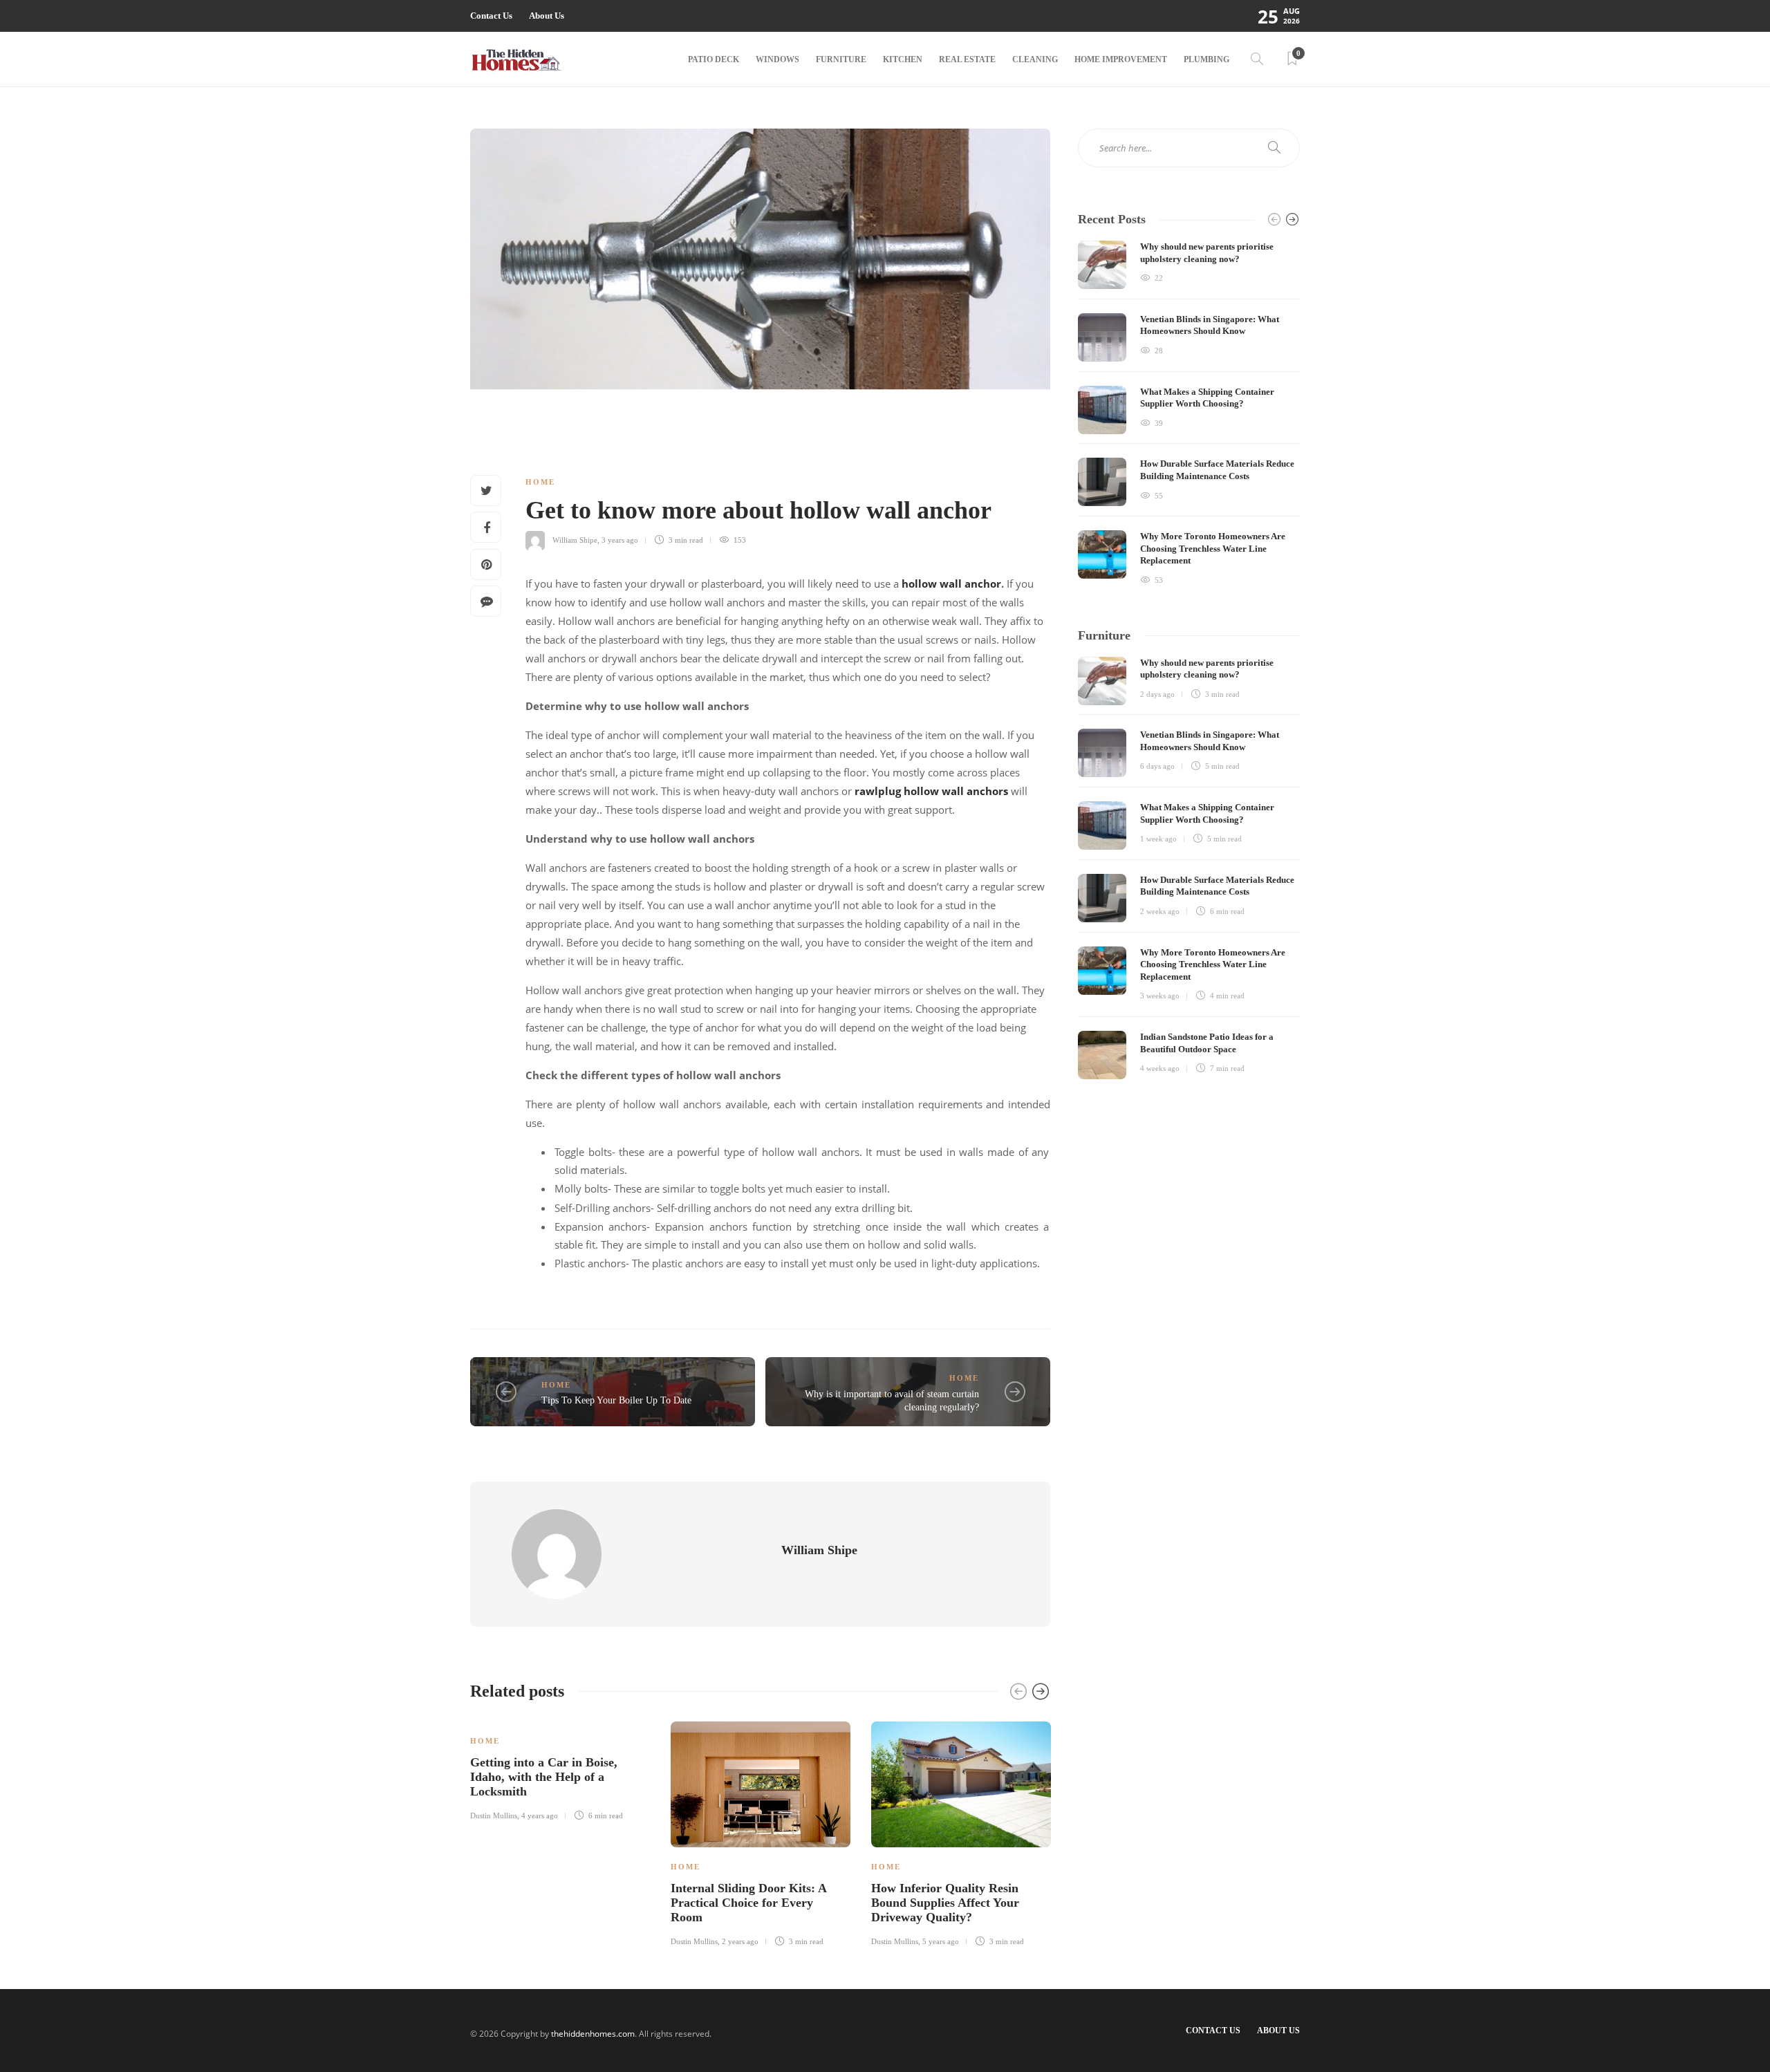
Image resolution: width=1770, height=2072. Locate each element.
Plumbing (1207, 59)
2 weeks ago (1160, 911)
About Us (547, 16)
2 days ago (1157, 694)
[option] (560, 1769)
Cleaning (1035, 59)
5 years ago (941, 1941)
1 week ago (1158, 839)
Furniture (841, 59)
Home (540, 482)
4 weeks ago (1160, 1068)
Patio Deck (714, 59)
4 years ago (540, 1816)
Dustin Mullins (494, 1816)
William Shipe (575, 540)
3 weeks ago (1160, 996)
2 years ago (740, 1941)
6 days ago (1157, 766)
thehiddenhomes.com (593, 2034)
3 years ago (620, 540)
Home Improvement (1121, 59)
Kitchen (903, 59)
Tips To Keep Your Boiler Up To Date (616, 1400)
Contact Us (491, 16)
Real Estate (967, 59)
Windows (777, 59)
